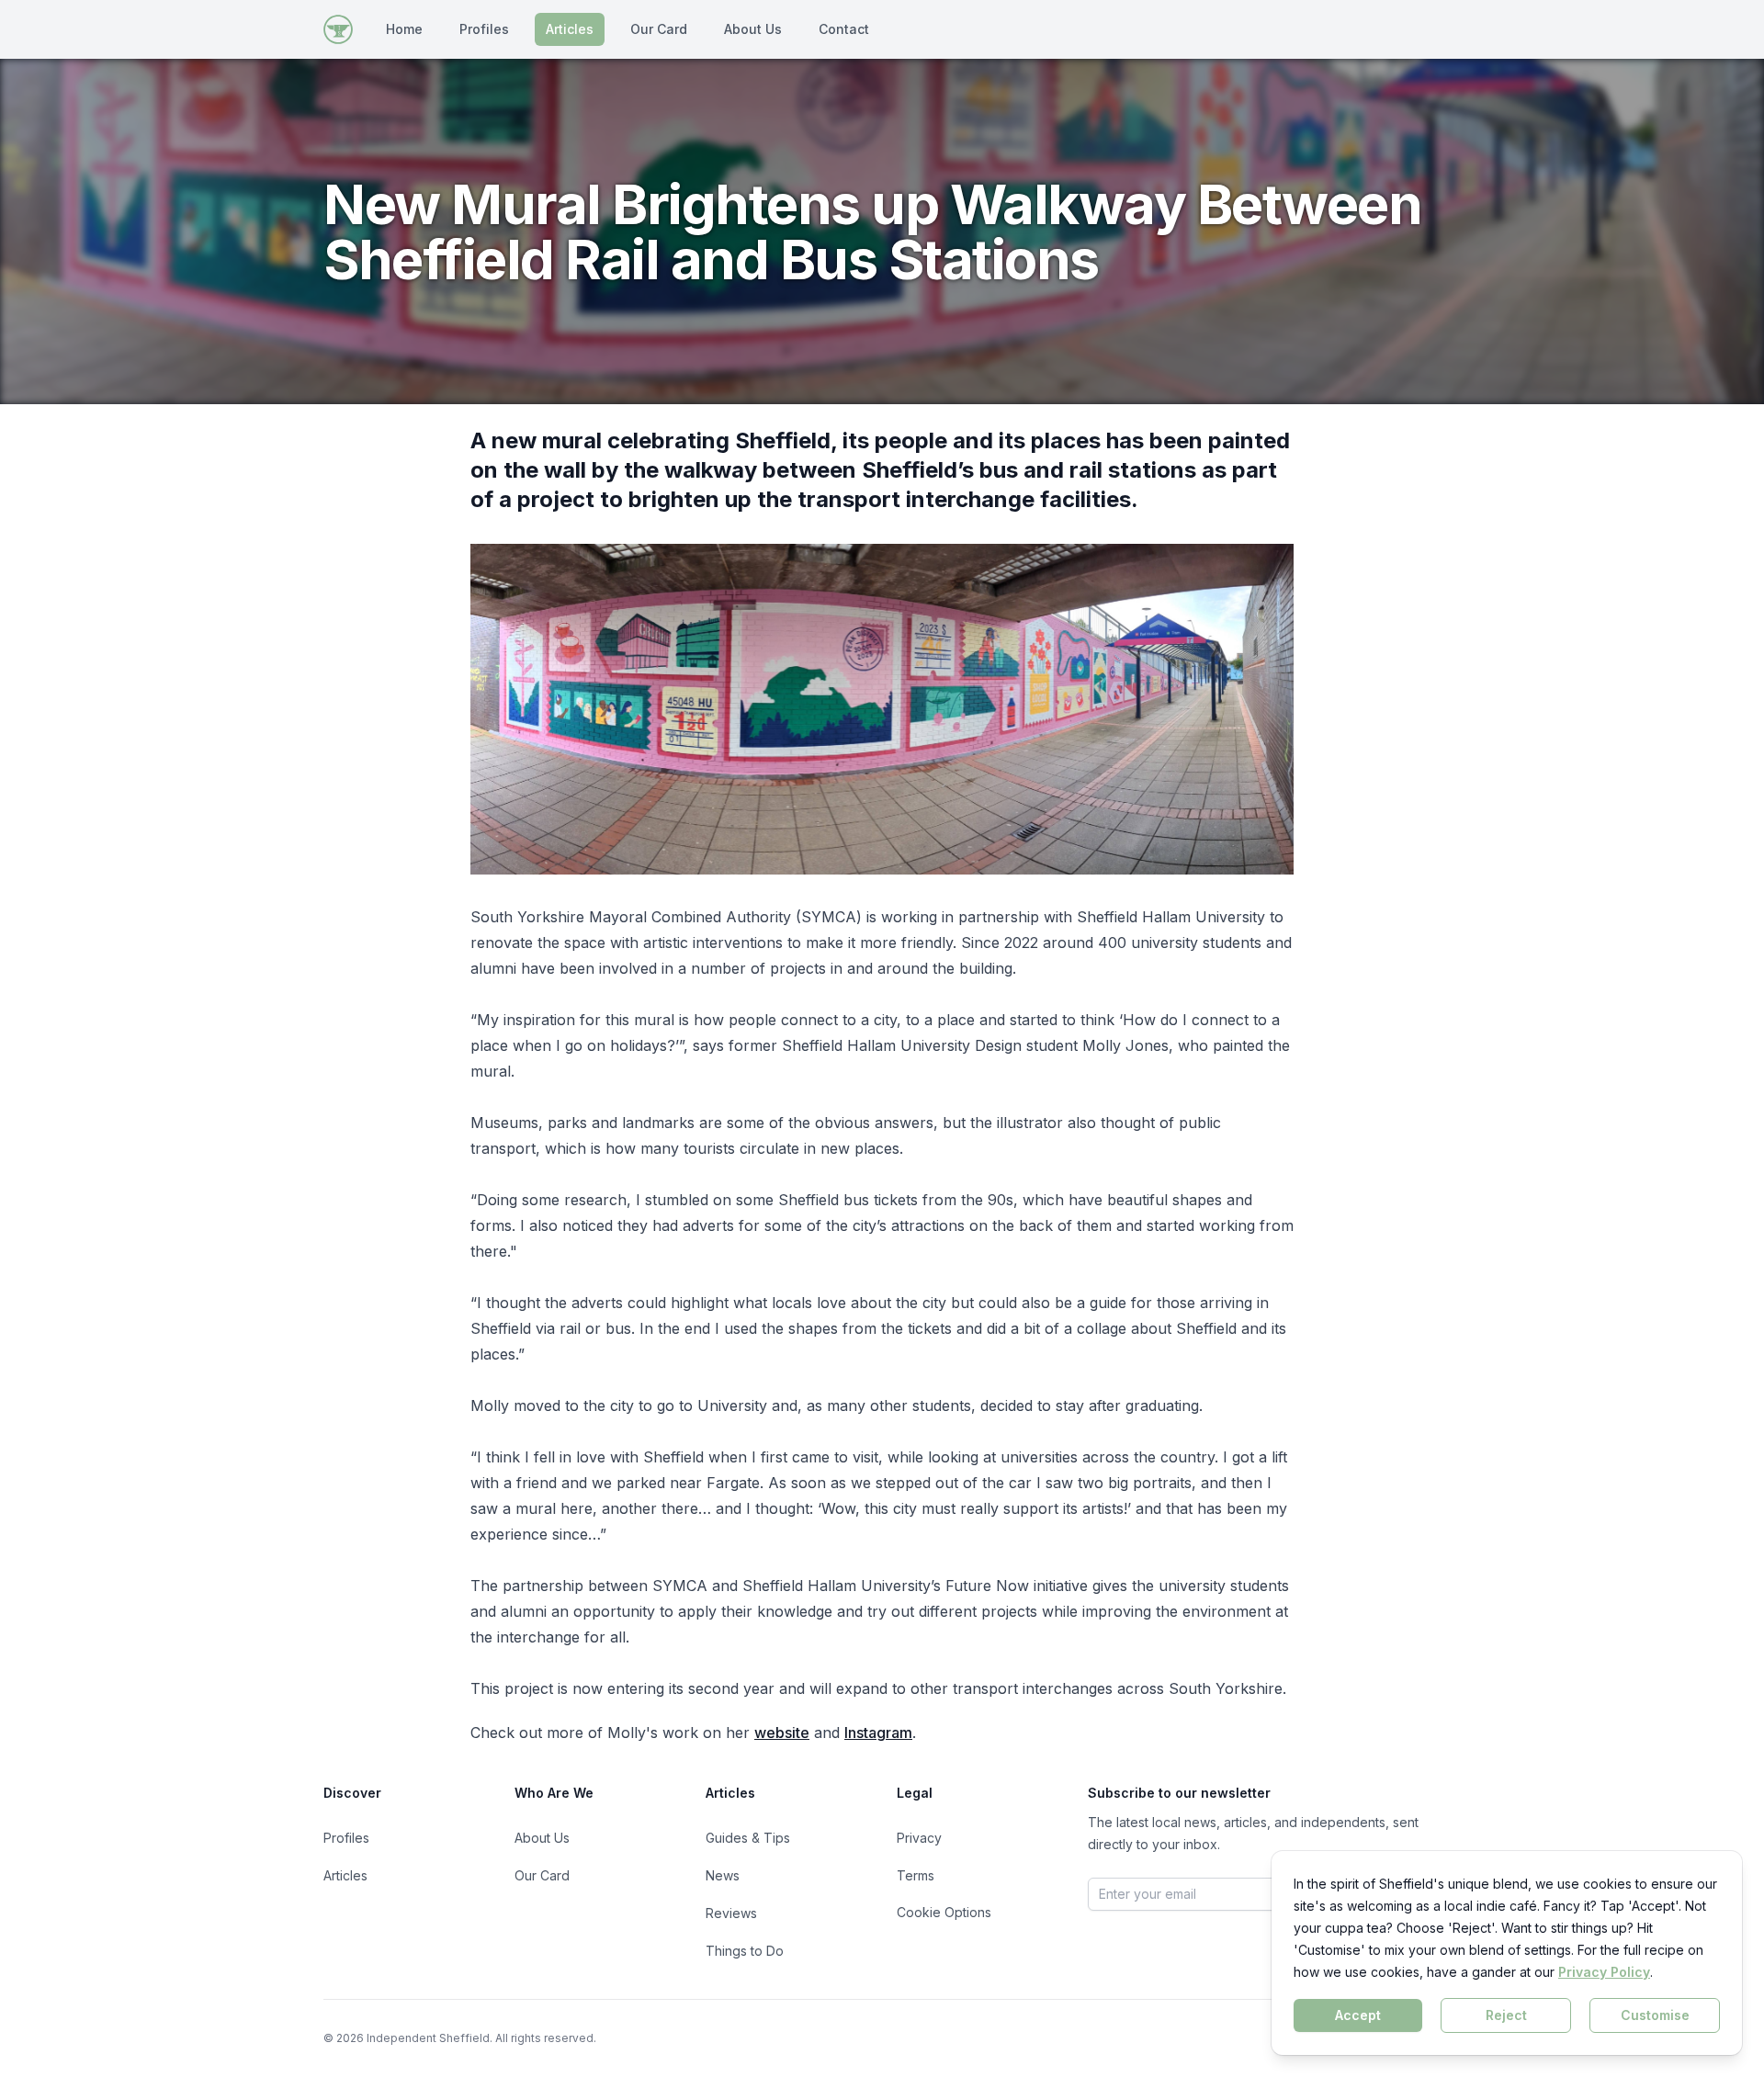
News (723, 1875)
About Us (753, 29)
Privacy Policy (1604, 1972)
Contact (844, 29)
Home (404, 29)
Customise (1655, 2015)
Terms (916, 1875)
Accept (1358, 2015)
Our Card (659, 29)
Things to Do (745, 1951)
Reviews (731, 1913)
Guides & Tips (748, 1838)
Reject (1506, 2015)
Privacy (919, 1838)
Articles (570, 29)
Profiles (484, 29)
